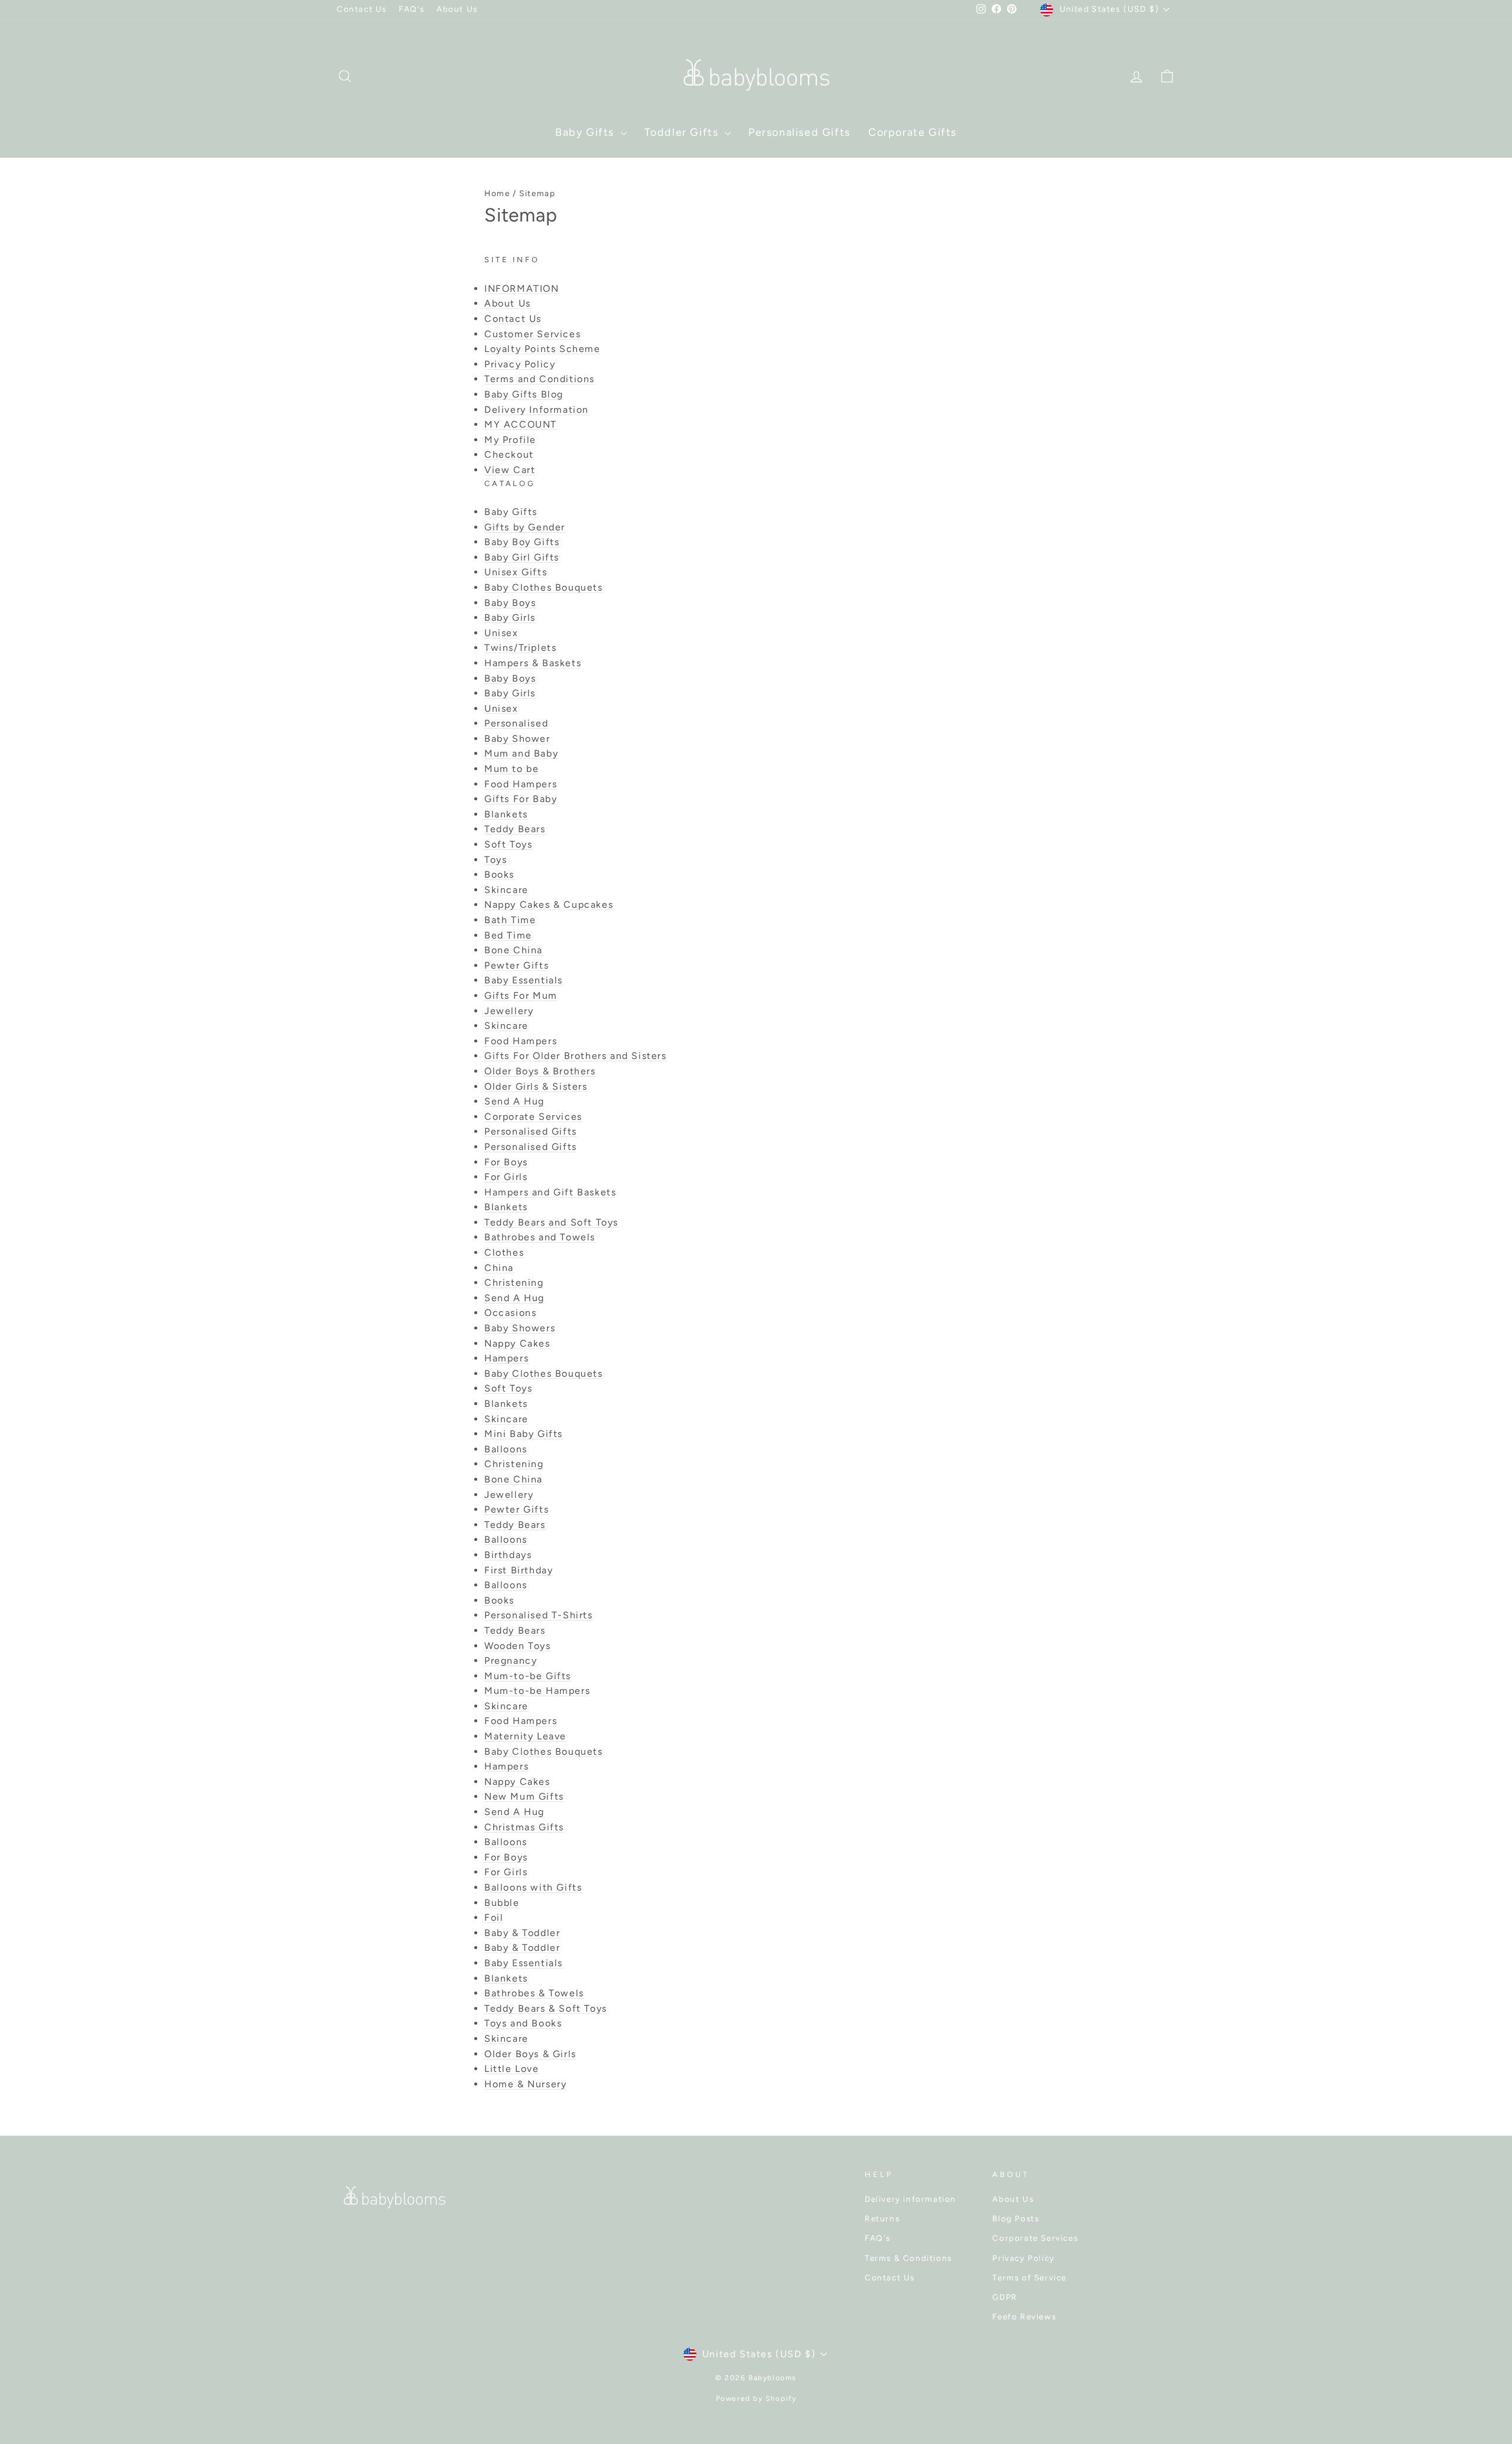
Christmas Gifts (524, 1827)
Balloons (506, 1449)
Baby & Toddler (522, 1933)
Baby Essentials (524, 980)
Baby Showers (520, 1328)
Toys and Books (523, 2023)
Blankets (506, 814)
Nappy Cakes (517, 1343)
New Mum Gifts (524, 1796)
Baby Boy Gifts (522, 542)
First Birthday (519, 1570)
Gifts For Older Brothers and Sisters (576, 1056)
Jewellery (509, 1011)
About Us (457, 9)
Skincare (506, 890)
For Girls (506, 1177)
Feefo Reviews (1024, 2316)
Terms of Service (1029, 2277)
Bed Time (508, 935)
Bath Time (510, 920)
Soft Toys (508, 844)
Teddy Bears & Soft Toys (546, 2008)
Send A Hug (514, 1101)
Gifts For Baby (521, 799)
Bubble (502, 1903)
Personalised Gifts (799, 132)
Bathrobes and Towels (540, 1237)
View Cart (510, 470)
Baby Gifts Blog (524, 394)
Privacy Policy (520, 364)
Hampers (506, 1358)
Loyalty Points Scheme (542, 349)
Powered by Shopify (756, 2399)
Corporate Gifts (913, 132)
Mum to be (511, 769)
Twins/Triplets (520, 648)
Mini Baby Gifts (524, 1434)
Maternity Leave (525, 1736)
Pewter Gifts (517, 965)
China (499, 1268)
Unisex (501, 633)
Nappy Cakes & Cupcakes (549, 905)
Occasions (510, 1313)
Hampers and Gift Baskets (550, 1192)
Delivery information (910, 2199)
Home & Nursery (525, 2084)
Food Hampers (521, 784)
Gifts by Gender (525, 527)
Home (497, 193)
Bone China (514, 950)
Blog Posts (1016, 2218)
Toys (496, 860)
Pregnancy (511, 1661)
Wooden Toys (518, 1646)
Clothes (504, 1252)
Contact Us (362, 9)
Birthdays (508, 1555)
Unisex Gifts (516, 572)
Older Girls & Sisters (536, 1086)
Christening (514, 1283)
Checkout (509, 454)
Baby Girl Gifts (522, 557)
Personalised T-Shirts (539, 1615)
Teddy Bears (515, 829)
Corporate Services (533, 1117)
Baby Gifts (586, 132)
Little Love (512, 2069)
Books (499, 874)
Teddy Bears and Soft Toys (551, 1222)
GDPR (1005, 2297)
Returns (882, 2218)
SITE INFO (512, 260)
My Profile (510, 440)
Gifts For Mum (521, 995)
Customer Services (532, 334)
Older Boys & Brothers (540, 1071)
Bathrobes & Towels (534, 1993)
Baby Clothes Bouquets (544, 587)
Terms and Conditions (540, 379)
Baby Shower (517, 739)
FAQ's (412, 9)
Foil (494, 1917)
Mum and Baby (521, 753)
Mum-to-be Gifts (528, 1676)
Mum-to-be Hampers (537, 1691)
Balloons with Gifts (533, 1887)
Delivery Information (537, 410)
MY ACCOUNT (521, 424)
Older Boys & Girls (530, 2054)
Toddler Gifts (683, 132)
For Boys (506, 1162)
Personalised (516, 723)
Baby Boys (510, 603)
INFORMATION (522, 289)
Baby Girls (510, 617)
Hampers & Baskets (533, 663)
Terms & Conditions (908, 2258)
